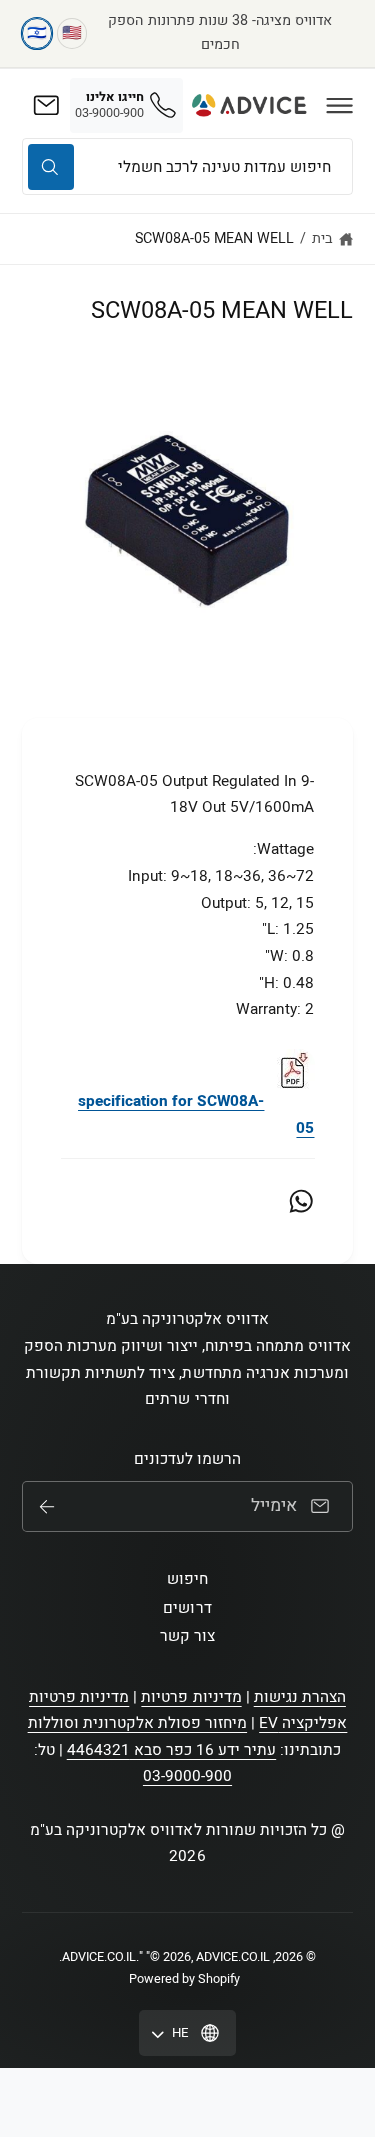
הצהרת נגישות (300, 1697)
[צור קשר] (46, 105)
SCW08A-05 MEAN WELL (214, 238)
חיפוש (187, 1579)
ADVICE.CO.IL (99, 1957)
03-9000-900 (187, 1776)
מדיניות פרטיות (191, 1697)
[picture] (292, 1101)
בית (322, 238)
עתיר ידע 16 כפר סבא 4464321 (171, 1750)
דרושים (187, 1608)
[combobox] (187, 166)
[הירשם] (47, 1507)
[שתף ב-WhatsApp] (301, 1201)
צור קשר (187, 1636)
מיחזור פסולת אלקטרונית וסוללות (138, 1723)
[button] (340, 105)
